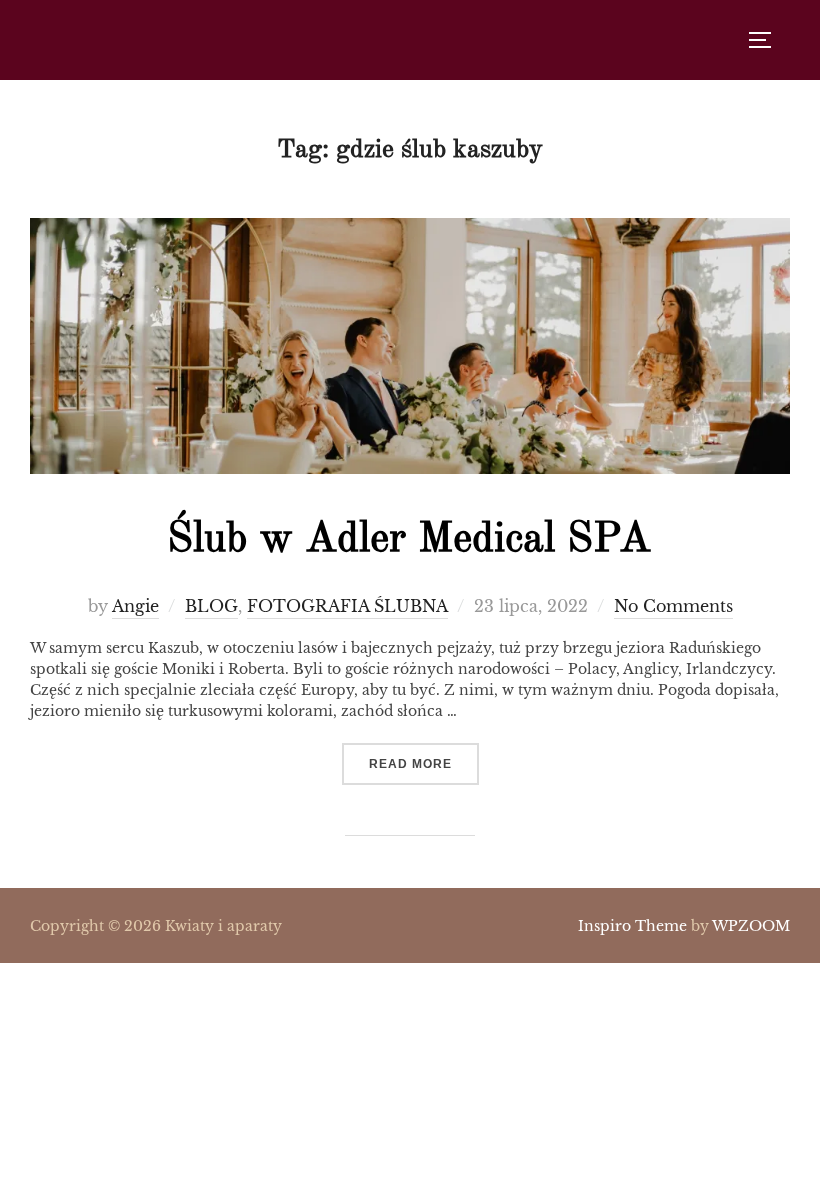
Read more (424, 763)
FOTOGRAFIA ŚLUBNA (347, 606)
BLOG (211, 606)
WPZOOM (751, 926)
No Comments (673, 606)
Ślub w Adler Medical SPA (409, 540)
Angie (135, 606)
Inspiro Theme (632, 926)
